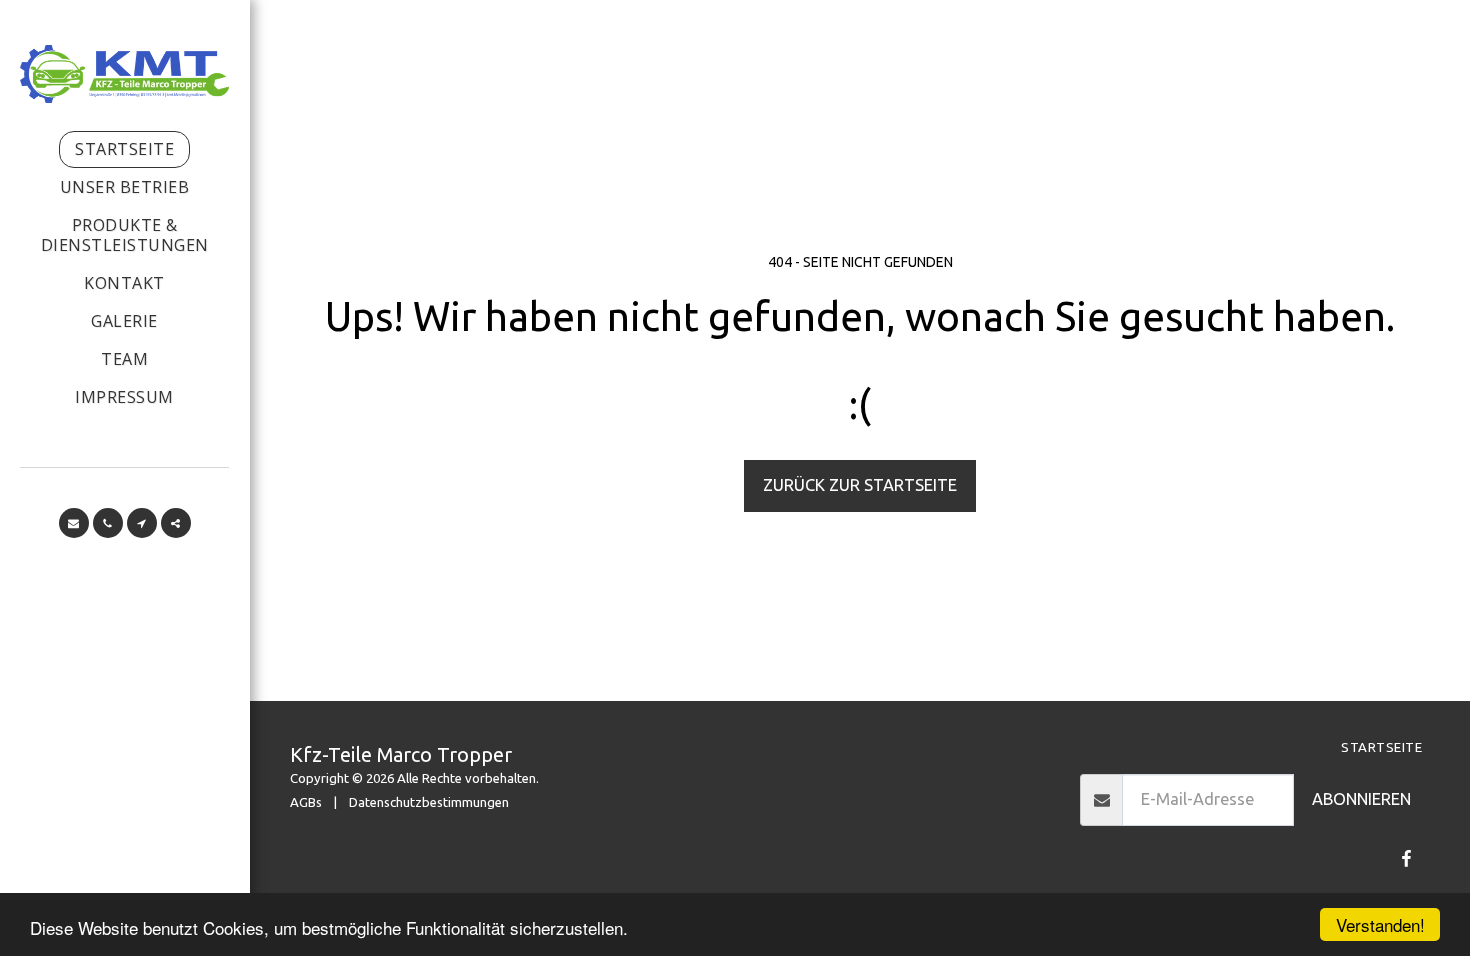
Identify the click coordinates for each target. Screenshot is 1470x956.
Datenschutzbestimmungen (429, 802)
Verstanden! (1380, 924)
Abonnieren (1361, 799)
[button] (74, 523)
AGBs (306, 802)
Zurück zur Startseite (860, 485)
